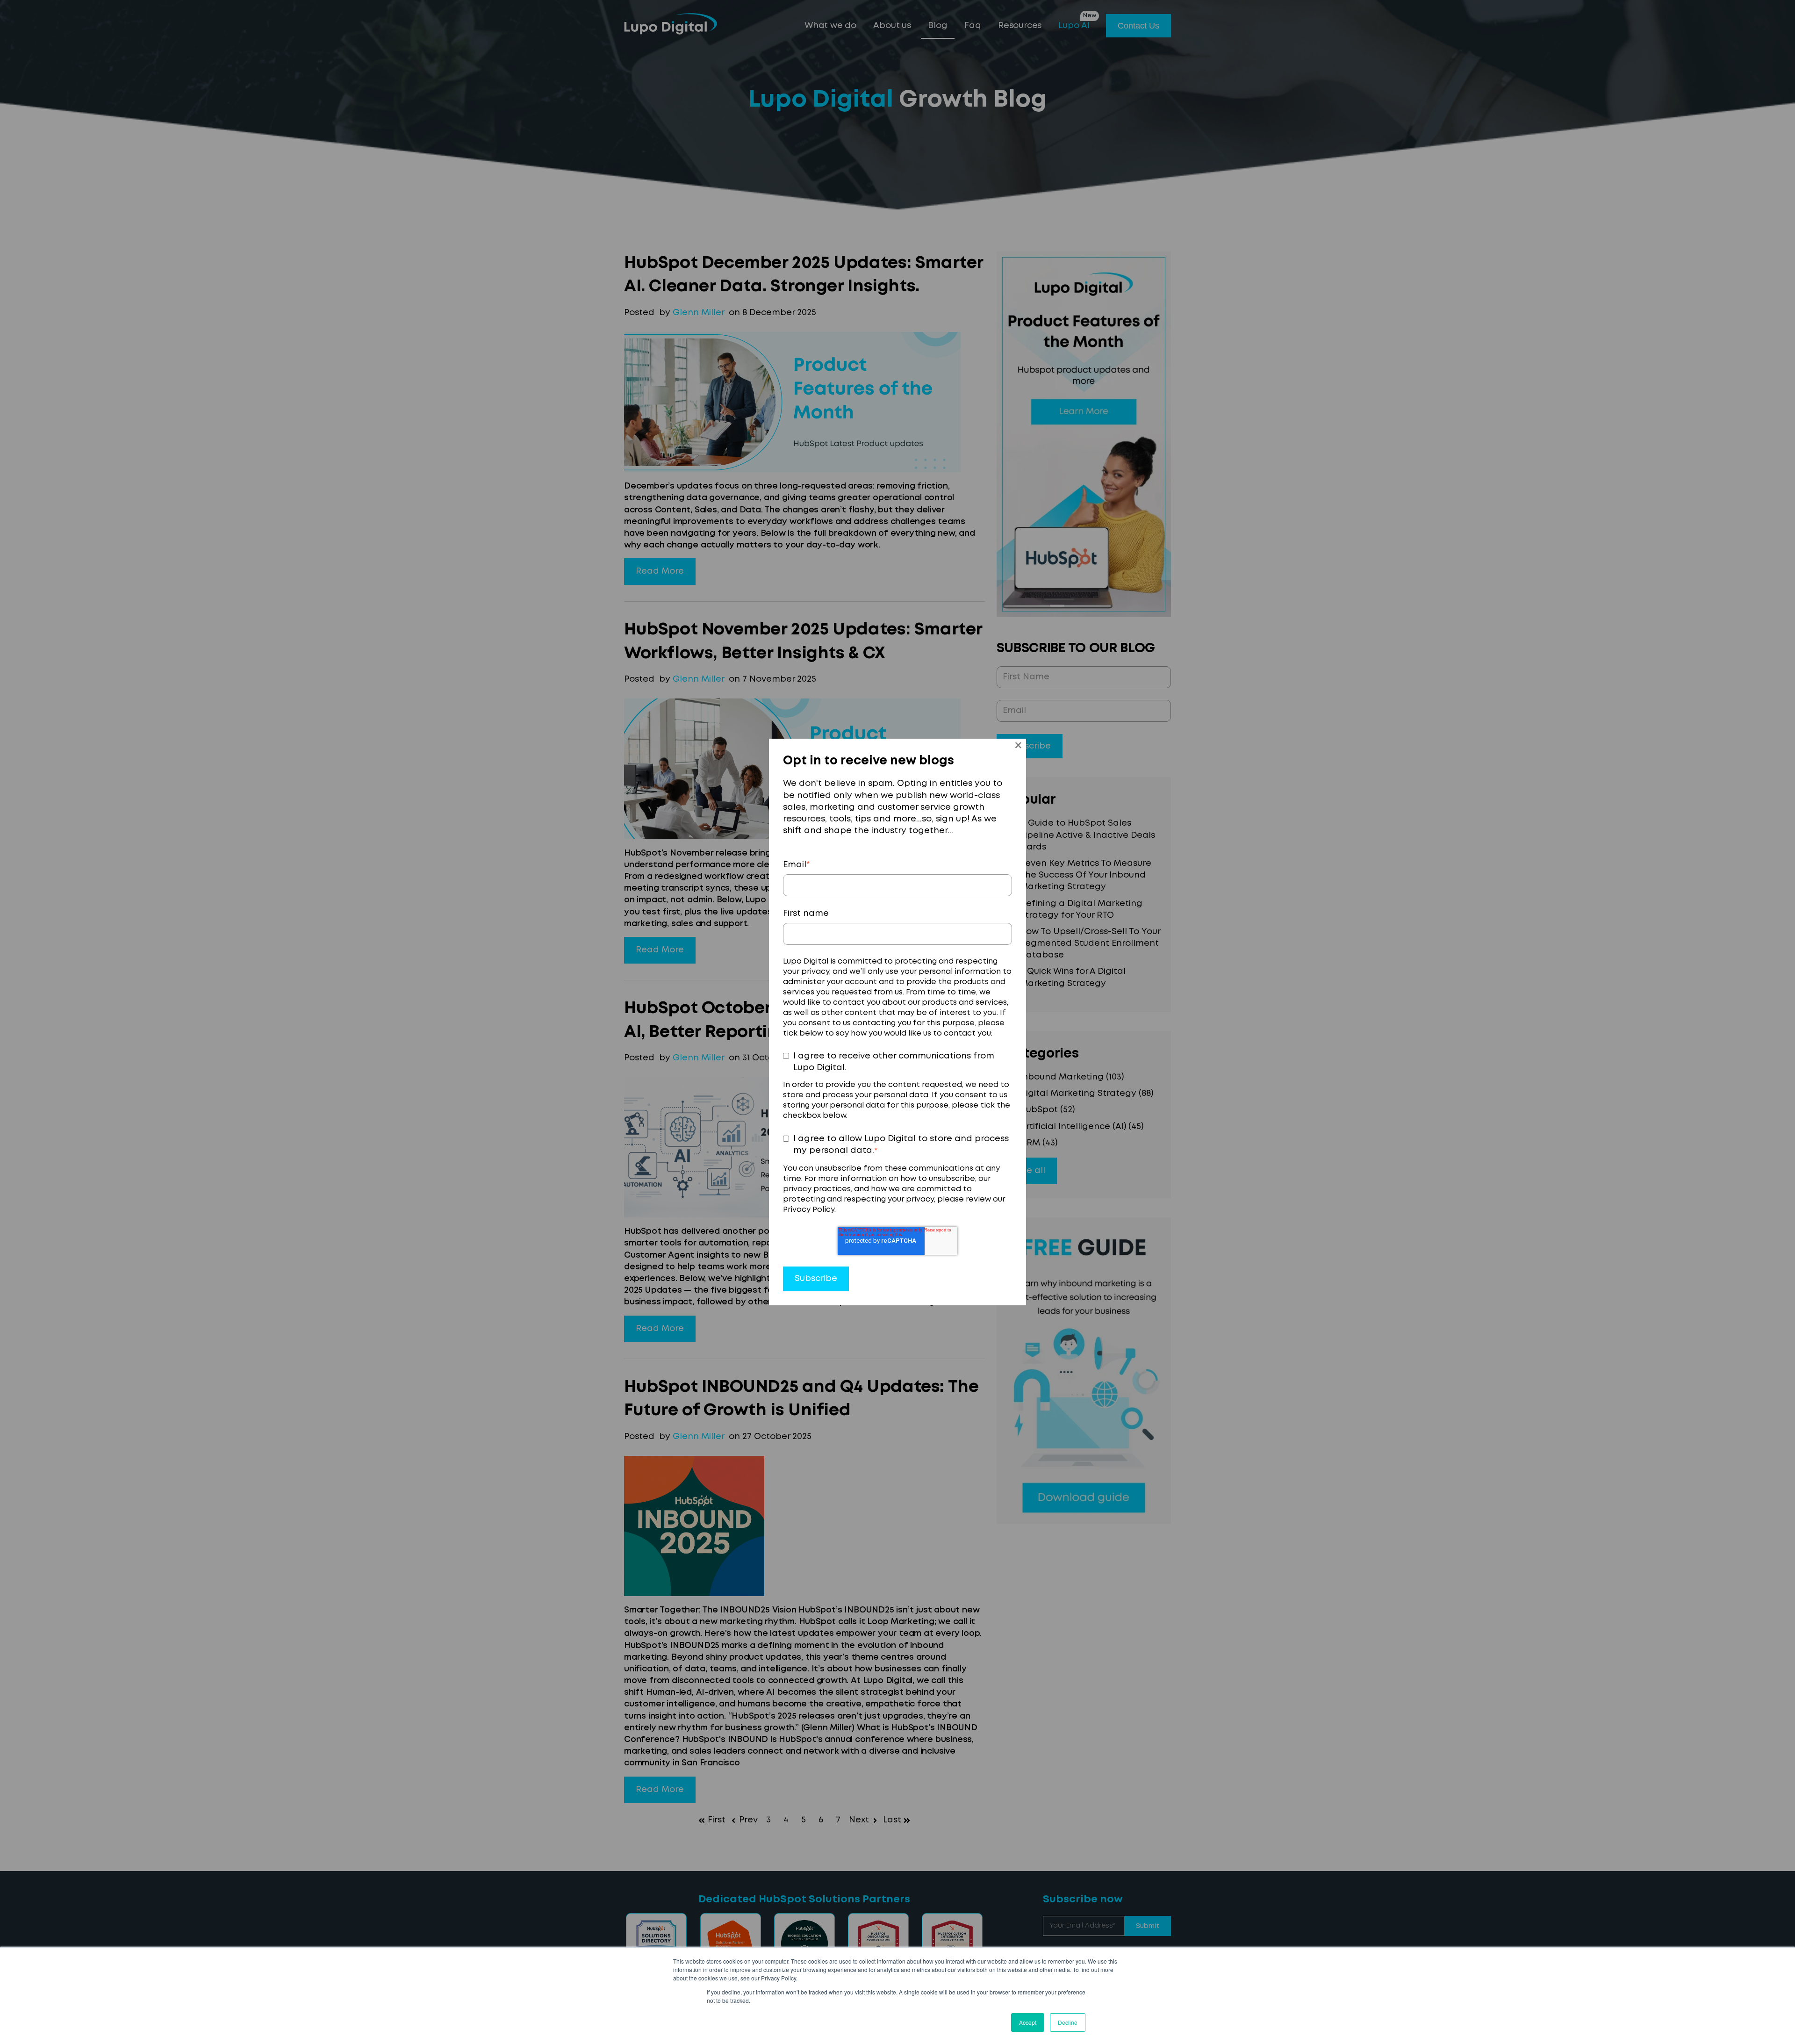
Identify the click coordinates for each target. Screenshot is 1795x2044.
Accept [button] (1028, 2022)
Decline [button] (1068, 2022)
